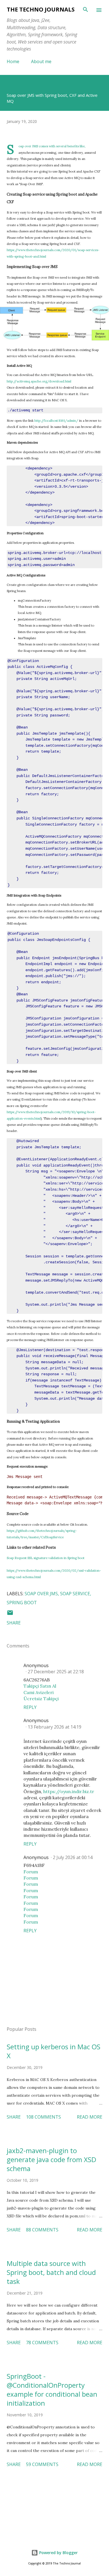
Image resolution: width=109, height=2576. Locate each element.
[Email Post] (10, 1614)
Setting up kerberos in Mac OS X (54, 2051)
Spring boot (22, 1603)
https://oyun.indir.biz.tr (69, 1791)
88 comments (42, 2230)
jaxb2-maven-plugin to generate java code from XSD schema (51, 2159)
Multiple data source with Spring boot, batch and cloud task (51, 2272)
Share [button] (14, 1623)
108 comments (43, 2117)
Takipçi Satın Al (40, 1686)
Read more (90, 2117)
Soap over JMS (41, 1594)
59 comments (42, 2464)
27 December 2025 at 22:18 (56, 1672)
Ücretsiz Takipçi (41, 1699)
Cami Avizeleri (39, 1692)
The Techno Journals (41, 9)
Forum (31, 1872)
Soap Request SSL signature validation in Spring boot (46, 1558)
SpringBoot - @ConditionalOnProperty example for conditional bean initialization (52, 2390)
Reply (30, 1707)
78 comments (42, 2343)
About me (41, 61)
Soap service (75, 1594)
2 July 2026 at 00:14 (73, 1857)
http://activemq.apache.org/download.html (39, 381)
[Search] (86, 10)
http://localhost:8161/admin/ (56, 421)
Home (13, 61)
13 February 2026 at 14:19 (54, 1727)
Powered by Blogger (58, 2553)
